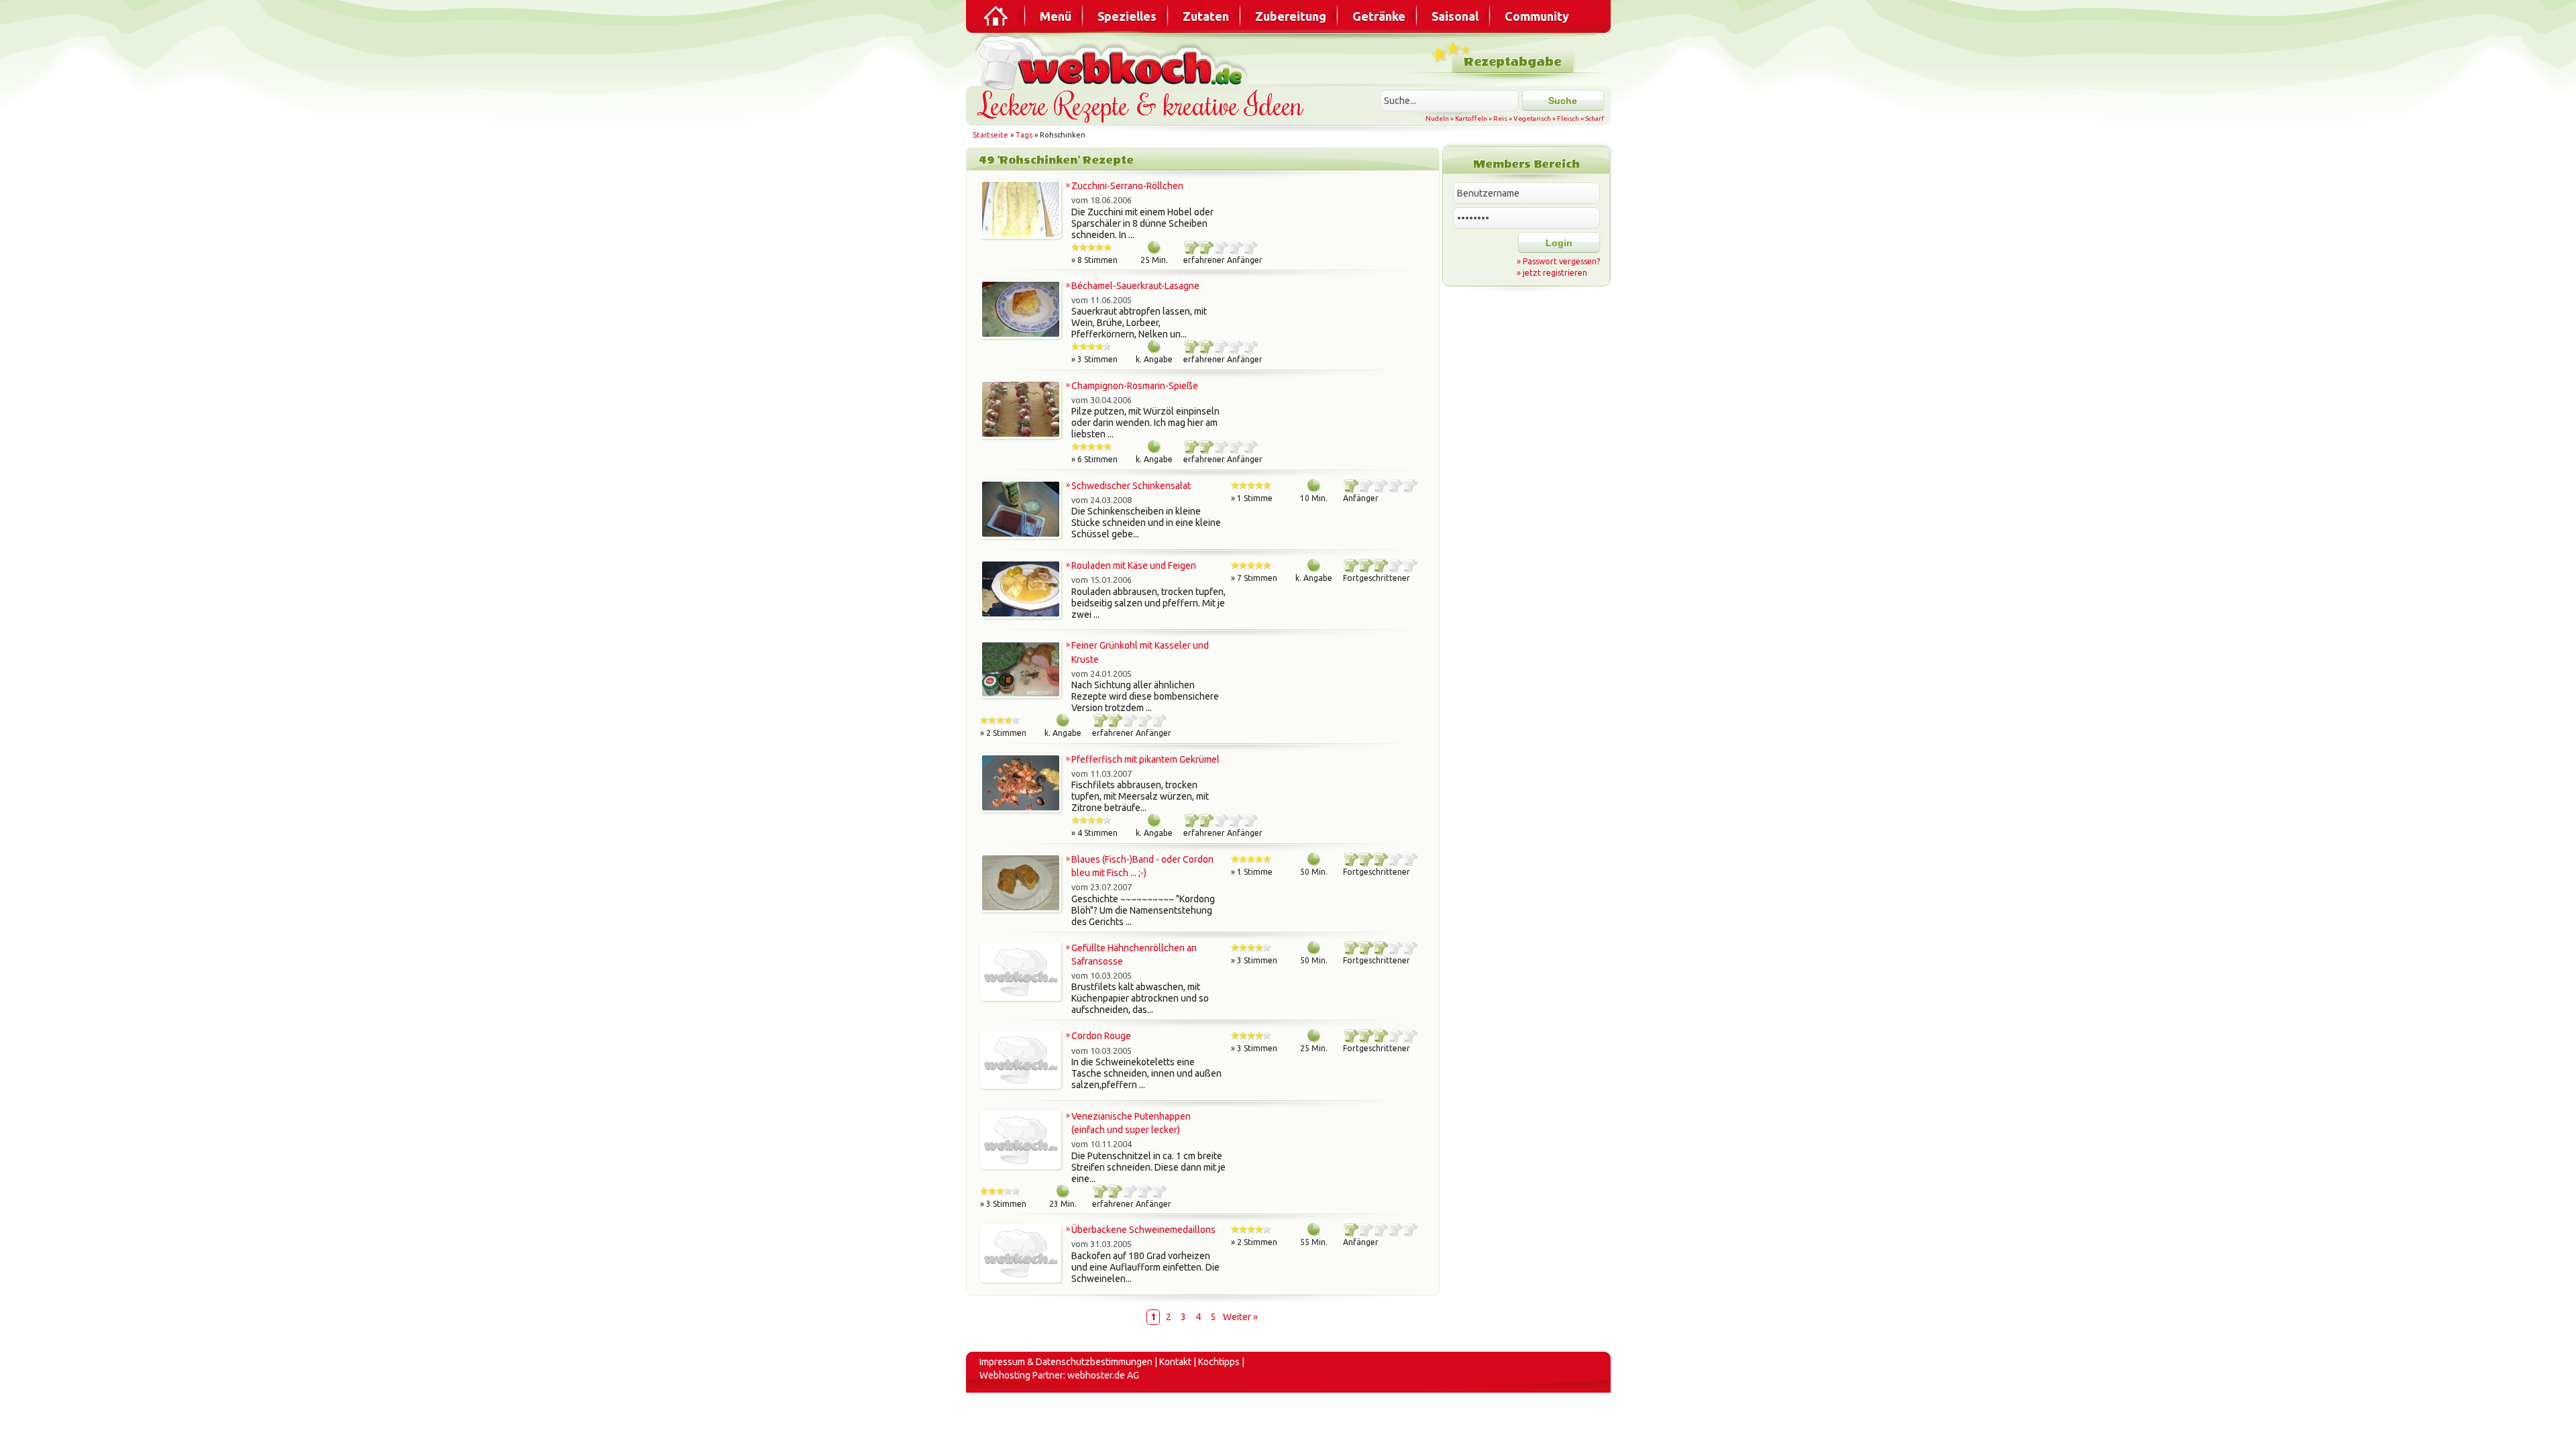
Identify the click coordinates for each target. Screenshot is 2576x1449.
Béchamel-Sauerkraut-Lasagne (1135, 286)
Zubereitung (1291, 16)
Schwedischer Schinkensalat (1131, 486)
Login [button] (1559, 243)
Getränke (1379, 16)
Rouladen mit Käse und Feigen (1134, 566)
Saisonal (1455, 16)
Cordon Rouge (1101, 1036)
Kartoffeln (1471, 118)
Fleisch (1568, 118)
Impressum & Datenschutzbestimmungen (1066, 1362)
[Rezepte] (997, 16)
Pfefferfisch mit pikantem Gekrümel (1145, 759)
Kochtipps (1219, 1362)
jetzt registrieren (1555, 273)
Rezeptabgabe (1512, 62)
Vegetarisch (1532, 118)
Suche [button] (1563, 101)
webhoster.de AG (1103, 1375)
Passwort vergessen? (1561, 261)
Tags (1024, 135)
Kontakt (1175, 1362)
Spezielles (1127, 16)
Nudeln (1437, 118)
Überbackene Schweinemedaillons (1143, 1230)
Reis (1500, 118)
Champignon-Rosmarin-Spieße (1135, 386)
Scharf (1595, 118)
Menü (1056, 16)
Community (1537, 16)
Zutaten (1206, 16)
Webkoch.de (1114, 61)
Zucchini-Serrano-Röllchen (1127, 186)
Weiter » (1240, 1317)
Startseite (990, 135)
